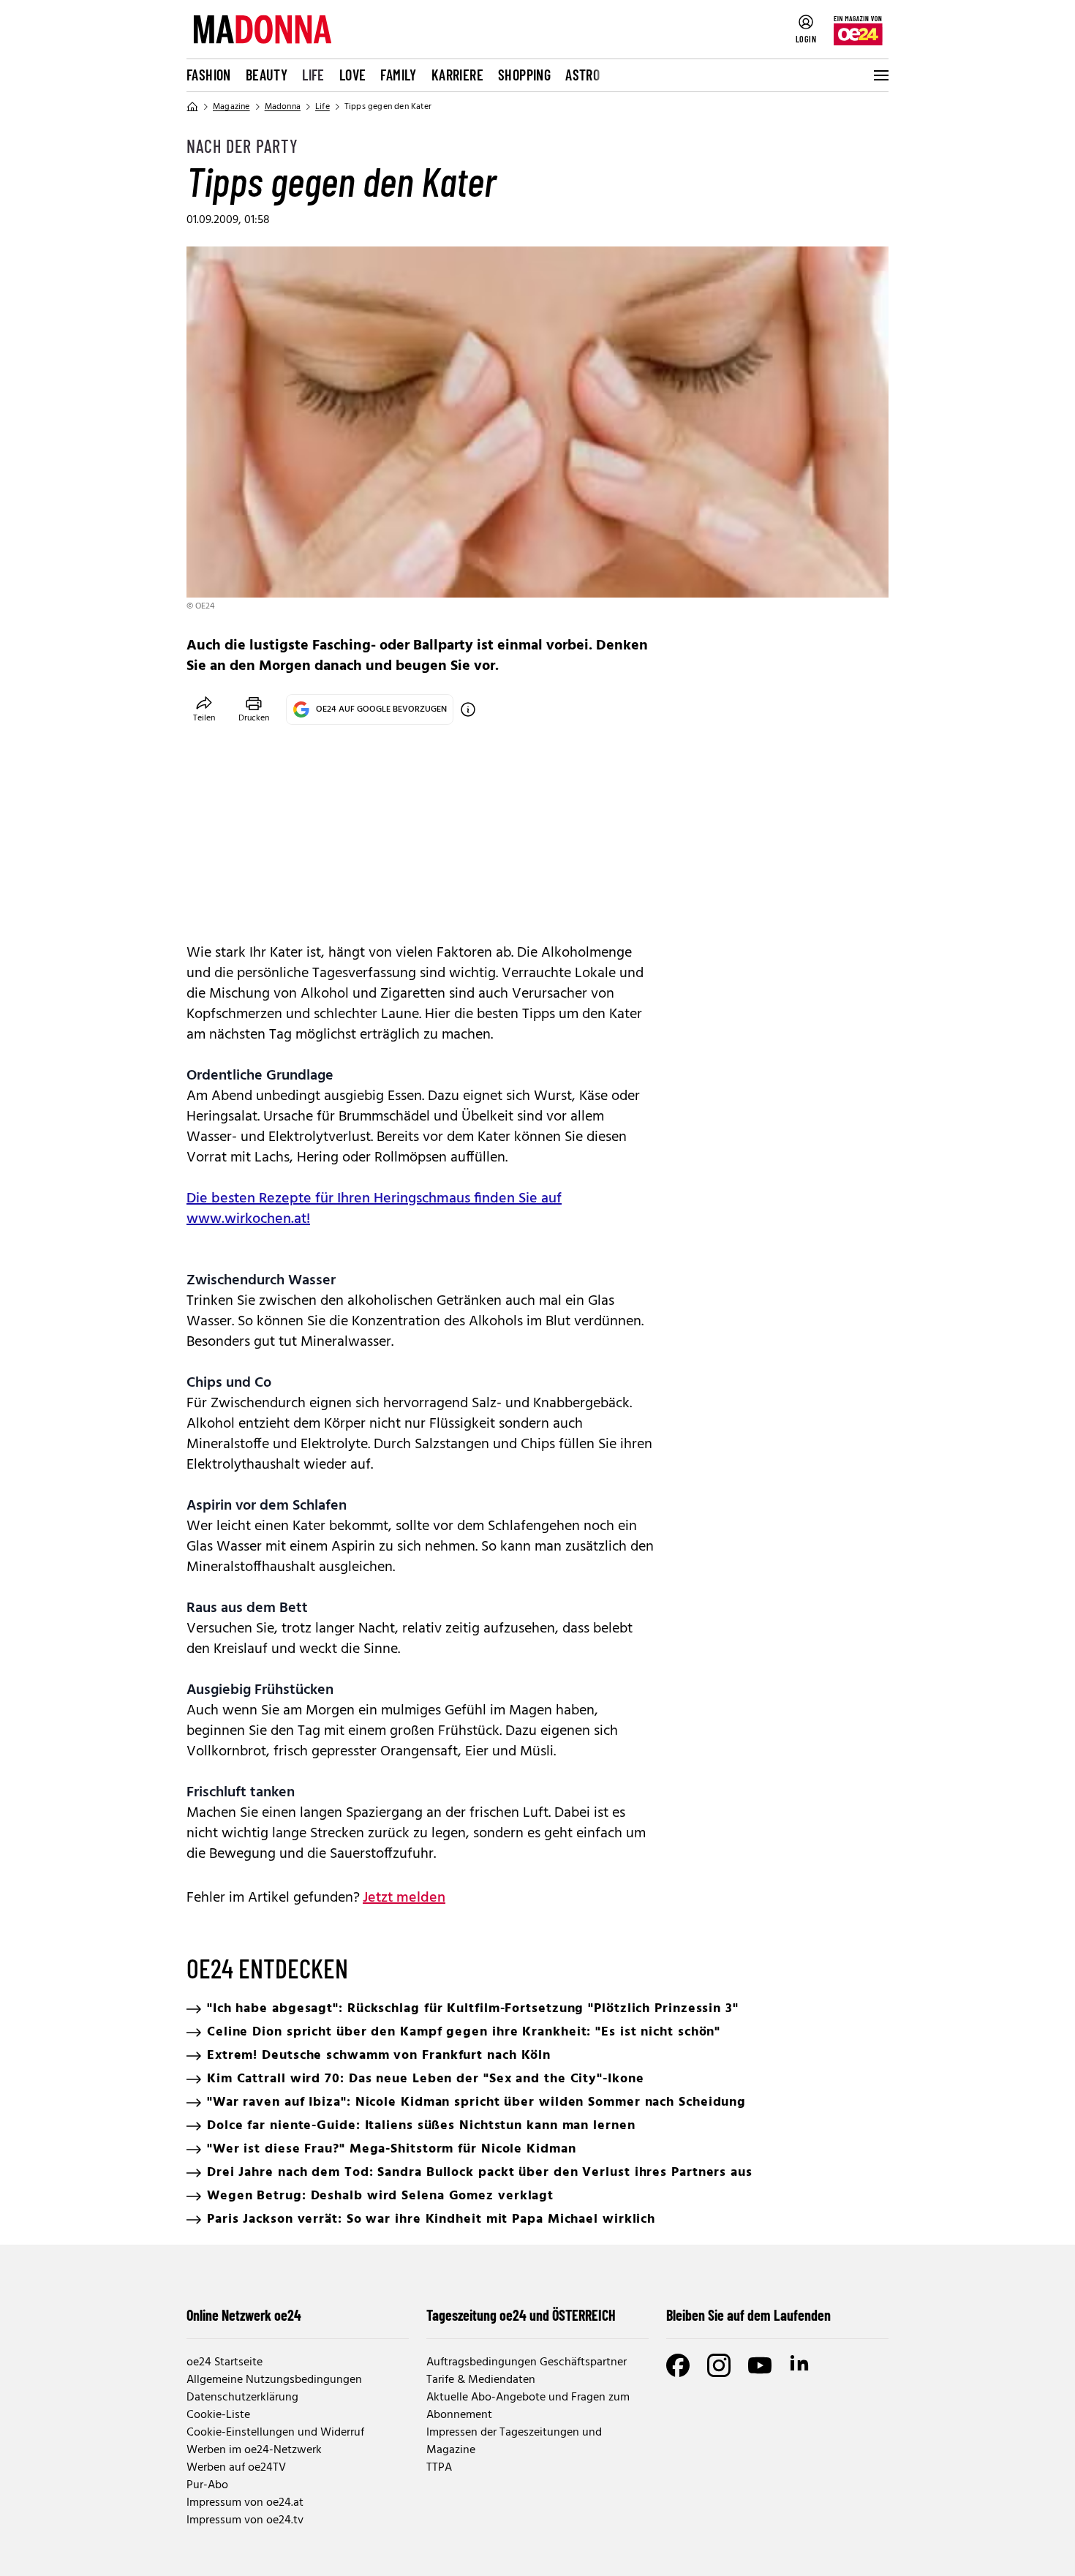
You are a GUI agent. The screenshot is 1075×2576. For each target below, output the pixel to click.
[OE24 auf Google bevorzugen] (468, 709)
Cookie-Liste (218, 2415)
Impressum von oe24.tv (245, 2520)
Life (313, 75)
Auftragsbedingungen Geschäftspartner (527, 2362)
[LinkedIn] (801, 2365)
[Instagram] (719, 2365)
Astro (582, 75)
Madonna (283, 107)
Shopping (524, 75)
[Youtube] (760, 2365)
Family (398, 75)
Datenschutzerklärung (242, 2398)
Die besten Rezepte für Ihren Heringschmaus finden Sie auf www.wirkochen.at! (374, 1209)
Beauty (267, 75)
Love (353, 75)
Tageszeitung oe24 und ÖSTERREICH (521, 2315)
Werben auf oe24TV (236, 2468)
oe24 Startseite (225, 2362)
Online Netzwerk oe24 (244, 2315)
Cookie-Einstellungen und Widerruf (275, 2433)
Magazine (231, 107)
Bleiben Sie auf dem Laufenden (748, 2315)
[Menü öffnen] (880, 75)
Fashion (209, 75)
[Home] (192, 107)
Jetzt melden (404, 1898)
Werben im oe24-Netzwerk (254, 2450)
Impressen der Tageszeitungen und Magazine (514, 2441)
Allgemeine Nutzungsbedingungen (274, 2380)
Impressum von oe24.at (245, 2503)
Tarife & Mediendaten (481, 2380)
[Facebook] (678, 2365)
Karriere (457, 75)
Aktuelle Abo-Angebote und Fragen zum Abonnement (528, 2406)
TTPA (439, 2468)
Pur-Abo (207, 2485)
